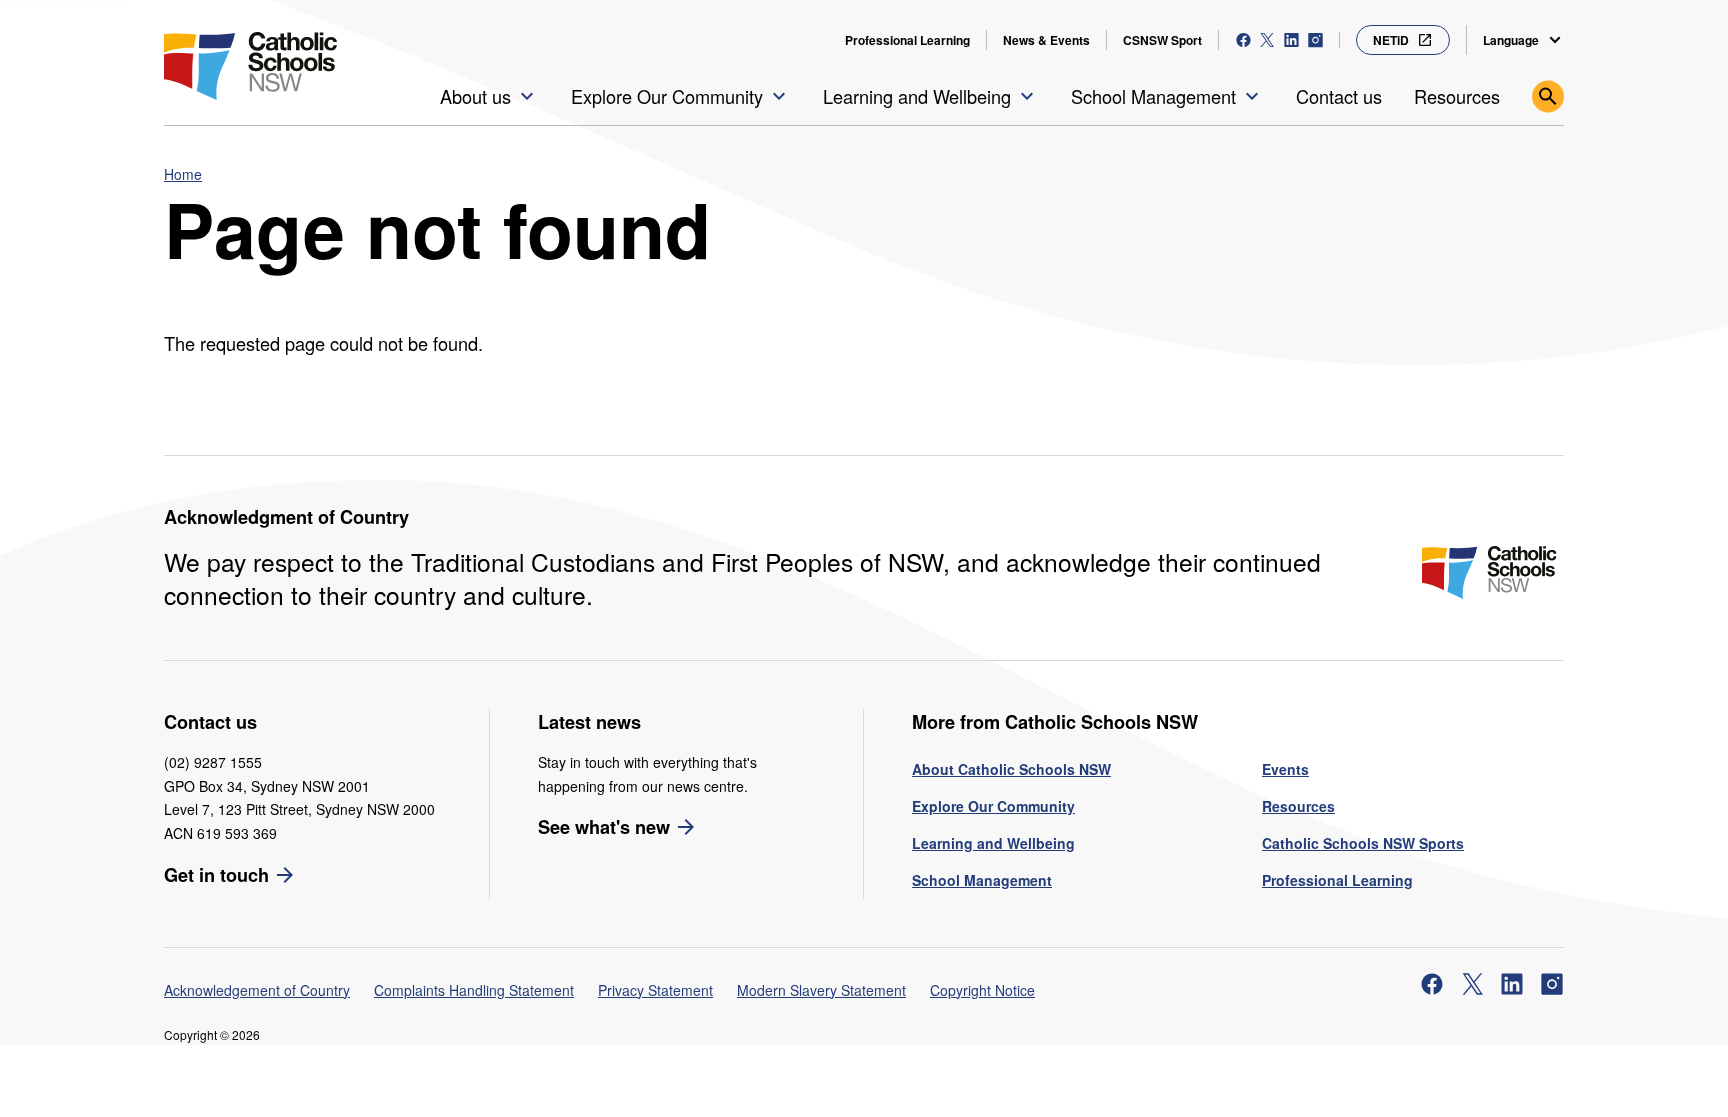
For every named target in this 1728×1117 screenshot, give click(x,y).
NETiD (1391, 40)
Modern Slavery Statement (821, 990)
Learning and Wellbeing (993, 843)
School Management (982, 880)
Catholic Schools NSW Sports (1363, 843)
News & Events (1046, 40)
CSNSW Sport (1162, 40)
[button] (489, 96)
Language (1511, 40)
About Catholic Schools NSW (1011, 769)
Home (183, 174)
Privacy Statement (655, 990)
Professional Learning (907, 40)
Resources (1298, 806)
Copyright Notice (982, 990)
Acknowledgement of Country (257, 990)
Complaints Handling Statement (474, 990)
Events (1285, 769)
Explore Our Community (993, 806)
